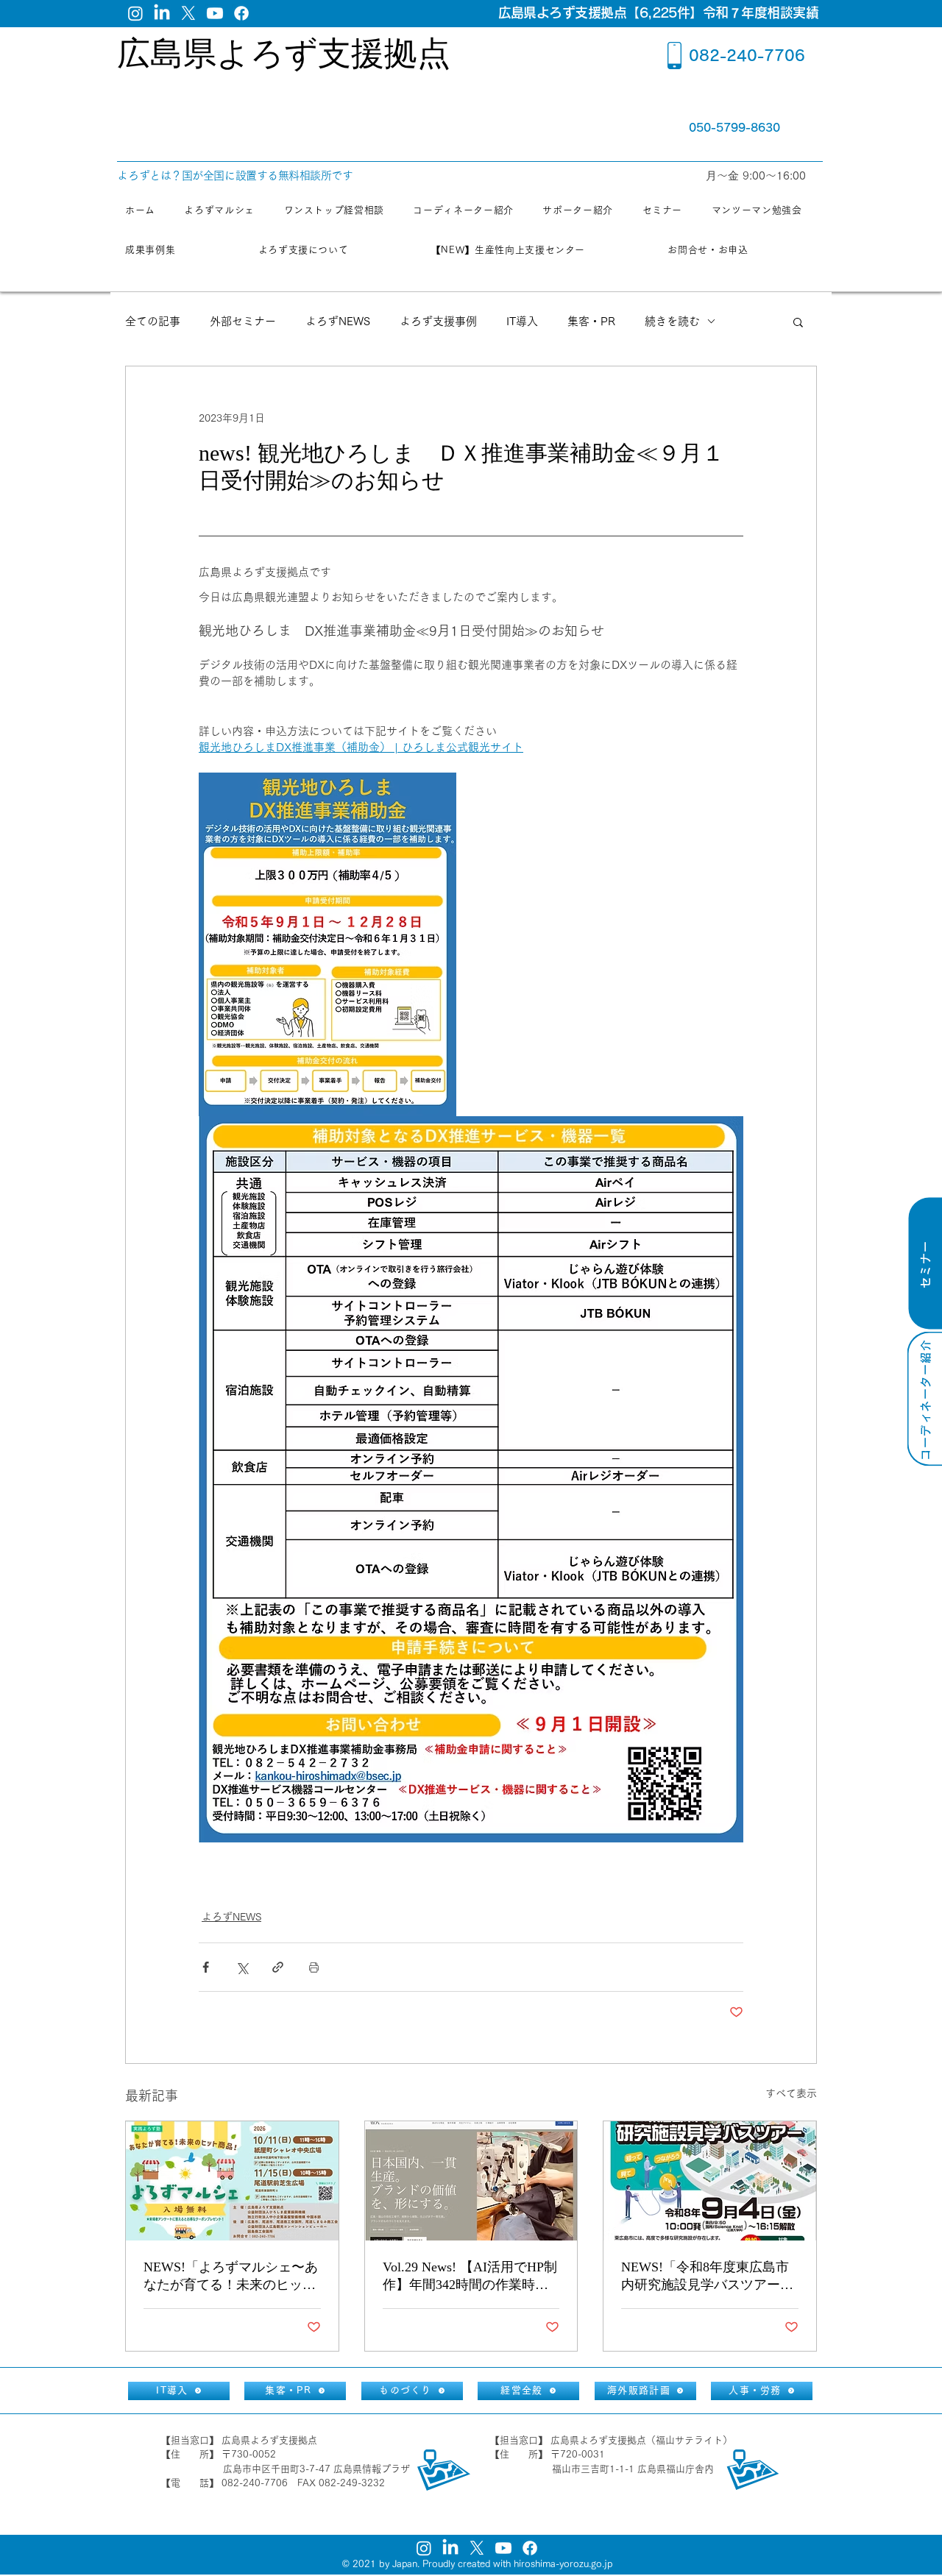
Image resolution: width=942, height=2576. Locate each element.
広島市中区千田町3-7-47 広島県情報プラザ (316, 2469)
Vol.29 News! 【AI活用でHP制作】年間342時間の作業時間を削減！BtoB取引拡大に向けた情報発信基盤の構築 (470, 2277)
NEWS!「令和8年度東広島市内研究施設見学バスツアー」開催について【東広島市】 (707, 2277)
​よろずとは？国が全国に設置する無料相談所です (235, 175)
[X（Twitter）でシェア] (242, 1967)
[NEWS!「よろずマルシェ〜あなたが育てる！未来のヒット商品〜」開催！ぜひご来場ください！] (232, 2181)
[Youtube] (215, 13)
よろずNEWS (338, 321)
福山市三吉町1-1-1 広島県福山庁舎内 (633, 2469)
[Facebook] (241, 13)
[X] (188, 13)
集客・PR (591, 321)
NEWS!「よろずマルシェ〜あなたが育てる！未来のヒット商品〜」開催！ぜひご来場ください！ (231, 2277)
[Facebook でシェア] (206, 1967)
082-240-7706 (747, 55)
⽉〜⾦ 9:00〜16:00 (758, 175)
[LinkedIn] (162, 13)
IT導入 (522, 321)
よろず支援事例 (438, 321)
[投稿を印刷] (314, 1967)
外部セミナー (243, 321)
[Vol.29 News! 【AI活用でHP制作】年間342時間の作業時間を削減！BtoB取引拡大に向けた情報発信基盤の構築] (471, 2181)
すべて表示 (791, 2093)
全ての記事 (153, 321)
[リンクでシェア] (278, 1967)
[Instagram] (135, 13)
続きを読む (672, 321)
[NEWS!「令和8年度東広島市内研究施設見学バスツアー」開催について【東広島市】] (710, 2181)
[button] (798, 322)
